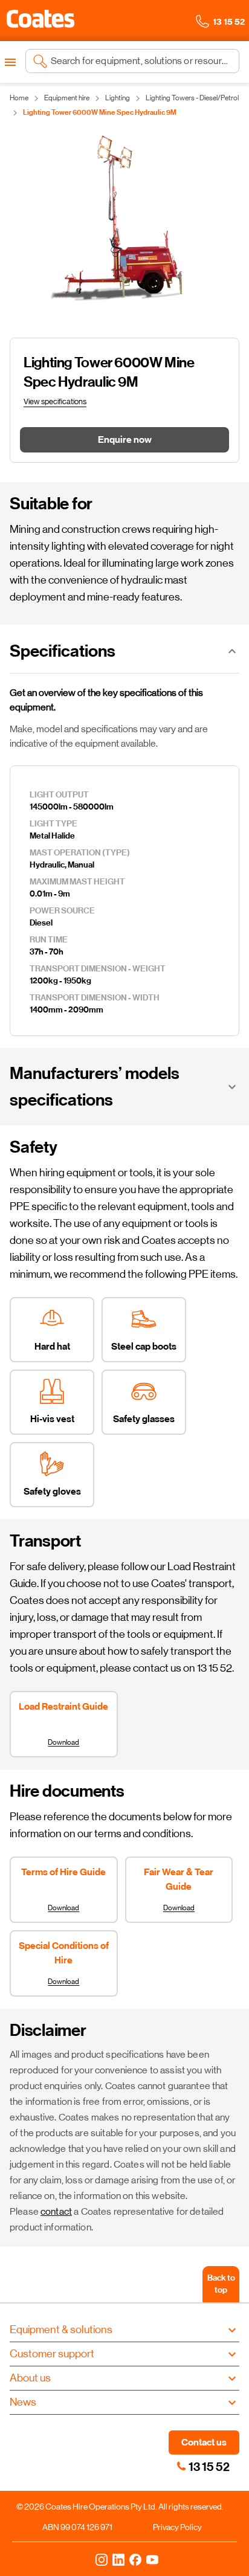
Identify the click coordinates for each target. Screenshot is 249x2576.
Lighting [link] (118, 98)
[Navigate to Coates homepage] (40, 21)
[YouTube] (152, 2559)
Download (63, 1742)
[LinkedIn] (118, 2559)
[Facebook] (135, 2559)
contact (56, 2211)
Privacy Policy (177, 2527)
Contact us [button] (204, 2442)
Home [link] (19, 98)
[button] (40, 19)
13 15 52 (209, 2467)
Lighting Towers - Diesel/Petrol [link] (192, 98)
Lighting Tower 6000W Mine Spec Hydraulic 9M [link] (100, 112)
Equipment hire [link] (67, 98)
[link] (181, 2466)
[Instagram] (102, 2559)
